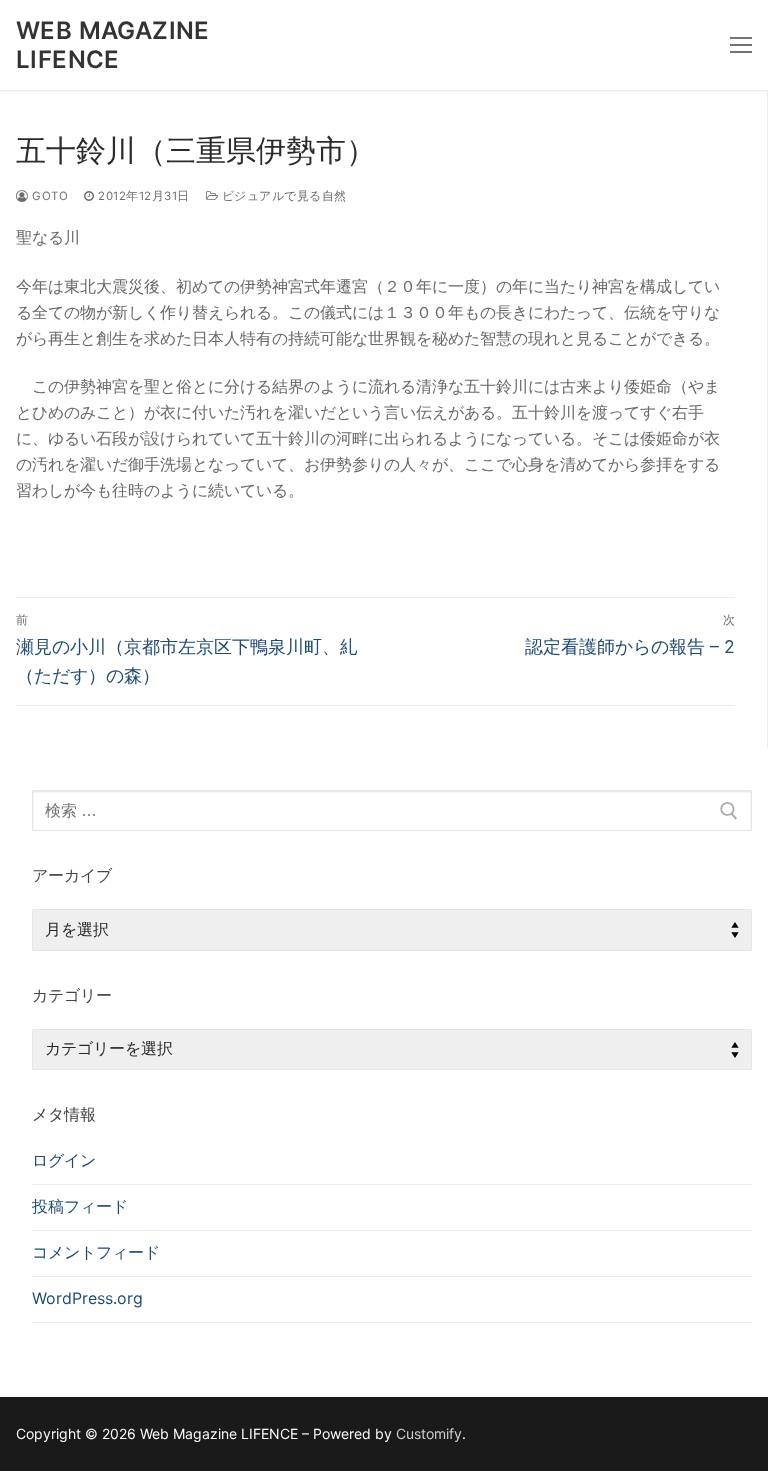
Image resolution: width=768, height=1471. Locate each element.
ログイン (64, 1160)
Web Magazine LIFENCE (113, 45)
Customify (429, 1433)
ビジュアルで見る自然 (282, 196)
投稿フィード (80, 1206)
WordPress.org (87, 1298)
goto (48, 196)
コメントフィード (96, 1252)
